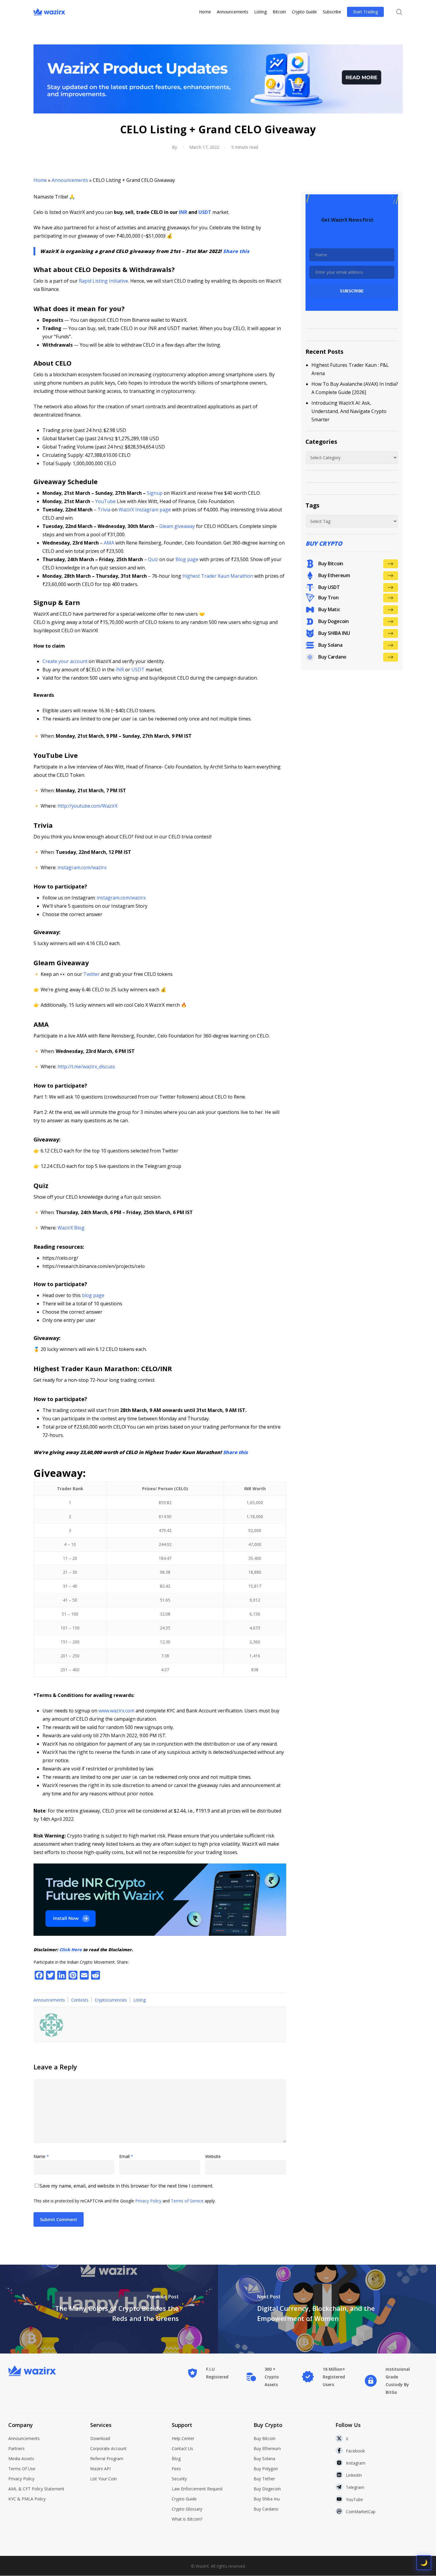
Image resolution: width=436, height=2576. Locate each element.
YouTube (105, 501)
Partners (16, 2448)
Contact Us (182, 2448)
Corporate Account (108, 2448)
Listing (139, 2000)
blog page (93, 1295)
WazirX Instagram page (144, 510)
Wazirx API (100, 2469)
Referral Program (107, 2459)
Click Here (71, 1950)
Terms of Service (187, 2201)
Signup (155, 493)
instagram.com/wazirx (81, 867)
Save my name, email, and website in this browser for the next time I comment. (126, 2186)
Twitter (92, 974)
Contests (80, 2000)
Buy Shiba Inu (267, 2499)
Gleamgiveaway (177, 526)
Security (179, 2479)
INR (120, 670)
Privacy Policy (148, 2201)
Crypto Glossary (187, 2509)
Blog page (186, 559)
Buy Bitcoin (265, 2438)
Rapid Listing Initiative (103, 281)
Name (41, 2156)
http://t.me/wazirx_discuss (86, 1067)
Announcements (70, 180)
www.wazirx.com (116, 1711)
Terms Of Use (22, 2469)
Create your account (65, 661)
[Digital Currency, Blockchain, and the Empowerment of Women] (327, 2309)
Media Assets (21, 2459)
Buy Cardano (266, 2509)
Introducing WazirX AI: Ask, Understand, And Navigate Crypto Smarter (349, 411)
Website (213, 2156)
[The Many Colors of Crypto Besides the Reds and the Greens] (109, 2309)
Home (40, 180)
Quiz (153, 559)
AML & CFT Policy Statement (36, 2489)
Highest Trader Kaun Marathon (218, 576)
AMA (109, 543)
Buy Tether (264, 2479)
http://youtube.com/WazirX (87, 806)
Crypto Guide (184, 2499)
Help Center (183, 2438)
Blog (176, 2459)
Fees (176, 2469)
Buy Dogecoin (267, 2489)
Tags (312, 505)
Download (100, 2438)
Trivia (104, 510)
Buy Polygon (266, 2469)
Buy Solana (264, 2459)
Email (126, 2156)
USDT (138, 670)
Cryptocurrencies (111, 2000)
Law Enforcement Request (197, 2489)
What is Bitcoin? (187, 2519)
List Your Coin (104, 2479)
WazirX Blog (70, 1228)
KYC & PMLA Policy (27, 2499)
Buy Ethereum (267, 2448)
